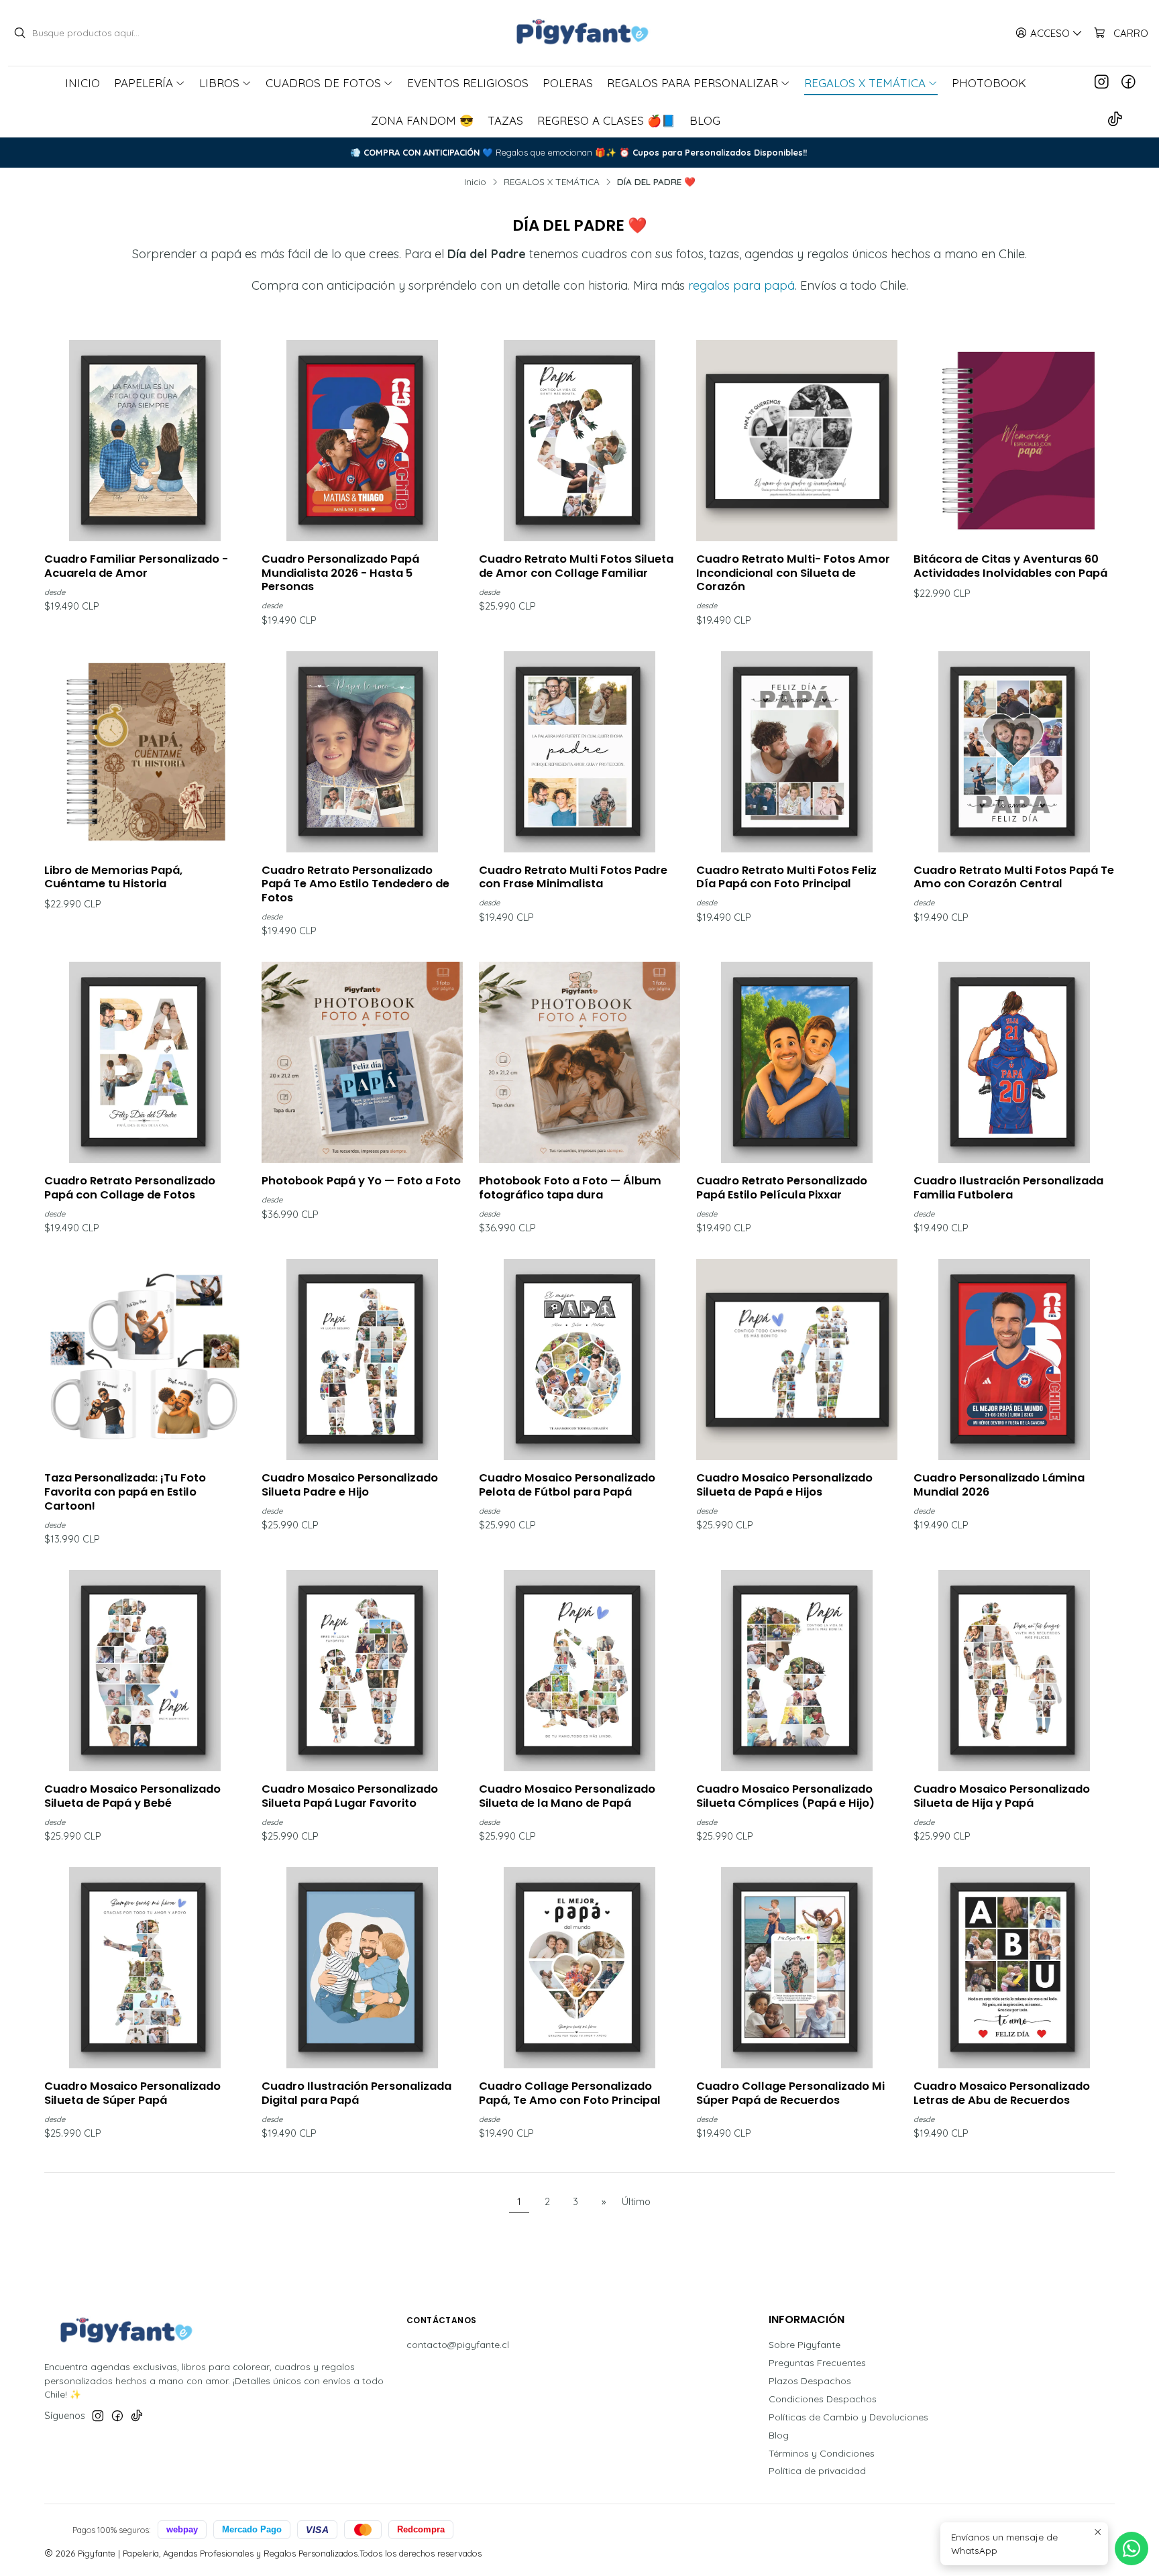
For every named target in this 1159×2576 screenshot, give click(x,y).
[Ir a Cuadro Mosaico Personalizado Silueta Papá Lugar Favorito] (362, 1671)
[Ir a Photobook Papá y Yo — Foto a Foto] (362, 1062)
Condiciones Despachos (823, 2399)
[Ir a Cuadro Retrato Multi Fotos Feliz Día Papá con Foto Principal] (797, 752)
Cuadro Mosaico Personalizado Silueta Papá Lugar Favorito (350, 1796)
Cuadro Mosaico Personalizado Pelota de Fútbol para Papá (567, 1485)
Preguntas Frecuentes (817, 2363)
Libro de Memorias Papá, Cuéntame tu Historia (113, 878)
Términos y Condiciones (822, 2453)
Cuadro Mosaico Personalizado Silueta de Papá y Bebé (132, 1796)
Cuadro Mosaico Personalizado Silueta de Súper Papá (132, 2093)
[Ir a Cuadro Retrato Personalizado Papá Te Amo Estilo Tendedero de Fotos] (362, 752)
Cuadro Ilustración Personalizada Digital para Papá (356, 2093)
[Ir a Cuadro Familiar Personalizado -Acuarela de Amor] (145, 441)
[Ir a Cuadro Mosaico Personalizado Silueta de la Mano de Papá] (579, 1671)
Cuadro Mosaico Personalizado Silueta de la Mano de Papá (567, 1796)
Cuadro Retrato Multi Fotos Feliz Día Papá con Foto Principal (786, 878)
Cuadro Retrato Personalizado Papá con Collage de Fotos (130, 1188)
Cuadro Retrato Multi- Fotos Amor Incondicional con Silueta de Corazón (793, 573)
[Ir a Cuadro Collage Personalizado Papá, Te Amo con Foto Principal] (579, 1968)
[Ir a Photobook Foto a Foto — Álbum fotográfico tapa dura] (579, 1062)
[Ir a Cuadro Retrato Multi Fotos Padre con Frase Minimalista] (579, 752)
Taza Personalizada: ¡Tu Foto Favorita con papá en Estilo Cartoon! (125, 1492)
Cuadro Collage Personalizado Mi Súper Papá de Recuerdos (790, 2093)
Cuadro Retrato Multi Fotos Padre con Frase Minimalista (573, 878)
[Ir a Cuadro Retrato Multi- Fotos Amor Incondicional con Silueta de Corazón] (797, 441)
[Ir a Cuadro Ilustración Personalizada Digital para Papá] (362, 1968)
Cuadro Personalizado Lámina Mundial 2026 (999, 1485)
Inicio (475, 182)
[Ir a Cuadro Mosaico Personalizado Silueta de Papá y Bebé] (145, 1671)
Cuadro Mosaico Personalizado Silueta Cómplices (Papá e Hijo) (785, 1796)
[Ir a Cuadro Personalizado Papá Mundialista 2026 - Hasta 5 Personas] (362, 441)
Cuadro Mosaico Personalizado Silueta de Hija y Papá (1002, 1796)
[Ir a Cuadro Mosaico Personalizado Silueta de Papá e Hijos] (797, 1359)
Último (636, 2202)
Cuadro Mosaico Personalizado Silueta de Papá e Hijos (784, 1485)
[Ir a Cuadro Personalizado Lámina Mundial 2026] (1014, 1359)
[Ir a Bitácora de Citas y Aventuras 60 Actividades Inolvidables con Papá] (1014, 441)
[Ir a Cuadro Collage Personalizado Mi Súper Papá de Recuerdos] (797, 1968)
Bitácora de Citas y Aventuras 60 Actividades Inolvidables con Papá (1010, 566)
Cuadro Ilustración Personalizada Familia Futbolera (1008, 1188)
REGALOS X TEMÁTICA (552, 182)
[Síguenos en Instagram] (1102, 82)
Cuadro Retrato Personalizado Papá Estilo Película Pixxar (782, 1188)
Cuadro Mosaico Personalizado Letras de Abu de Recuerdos (1002, 2093)
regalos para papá (741, 285)
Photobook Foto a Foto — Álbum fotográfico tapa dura (570, 1188)
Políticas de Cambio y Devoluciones (848, 2417)
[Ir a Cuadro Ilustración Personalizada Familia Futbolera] (1014, 1062)
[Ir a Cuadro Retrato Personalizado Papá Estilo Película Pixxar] (797, 1062)
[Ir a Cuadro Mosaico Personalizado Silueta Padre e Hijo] (362, 1359)
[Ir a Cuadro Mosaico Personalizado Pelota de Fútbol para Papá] (579, 1359)
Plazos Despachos (810, 2381)
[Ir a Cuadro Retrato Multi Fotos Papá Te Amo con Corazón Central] (1014, 752)
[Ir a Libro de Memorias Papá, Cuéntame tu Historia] (145, 752)
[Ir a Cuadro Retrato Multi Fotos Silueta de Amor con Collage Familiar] (579, 441)
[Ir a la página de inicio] (579, 33)
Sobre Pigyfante (805, 2345)
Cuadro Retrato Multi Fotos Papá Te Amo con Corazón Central (1014, 878)
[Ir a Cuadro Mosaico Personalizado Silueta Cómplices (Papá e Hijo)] (797, 1671)
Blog (779, 2435)
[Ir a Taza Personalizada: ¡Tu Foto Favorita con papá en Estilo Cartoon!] (145, 1359)
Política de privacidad (817, 2471)
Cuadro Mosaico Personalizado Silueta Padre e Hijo (350, 1485)
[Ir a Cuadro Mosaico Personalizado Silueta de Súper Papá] (145, 1968)
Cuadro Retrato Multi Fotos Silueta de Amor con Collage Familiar (576, 566)
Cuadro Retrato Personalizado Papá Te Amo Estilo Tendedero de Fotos (355, 884)
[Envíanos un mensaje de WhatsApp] (1132, 2549)
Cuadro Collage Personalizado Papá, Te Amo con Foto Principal (570, 2093)
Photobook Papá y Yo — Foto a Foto (361, 1181)
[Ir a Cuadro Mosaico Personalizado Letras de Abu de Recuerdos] (1014, 1968)
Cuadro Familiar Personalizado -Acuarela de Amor (136, 566)
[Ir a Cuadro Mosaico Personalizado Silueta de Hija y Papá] (1014, 1671)
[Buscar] (19, 33)
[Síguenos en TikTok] (1115, 120)
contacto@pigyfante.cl (458, 2345)
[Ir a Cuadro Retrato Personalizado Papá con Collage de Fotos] (145, 1062)
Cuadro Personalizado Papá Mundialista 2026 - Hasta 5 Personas (340, 573)
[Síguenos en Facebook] (1128, 82)
